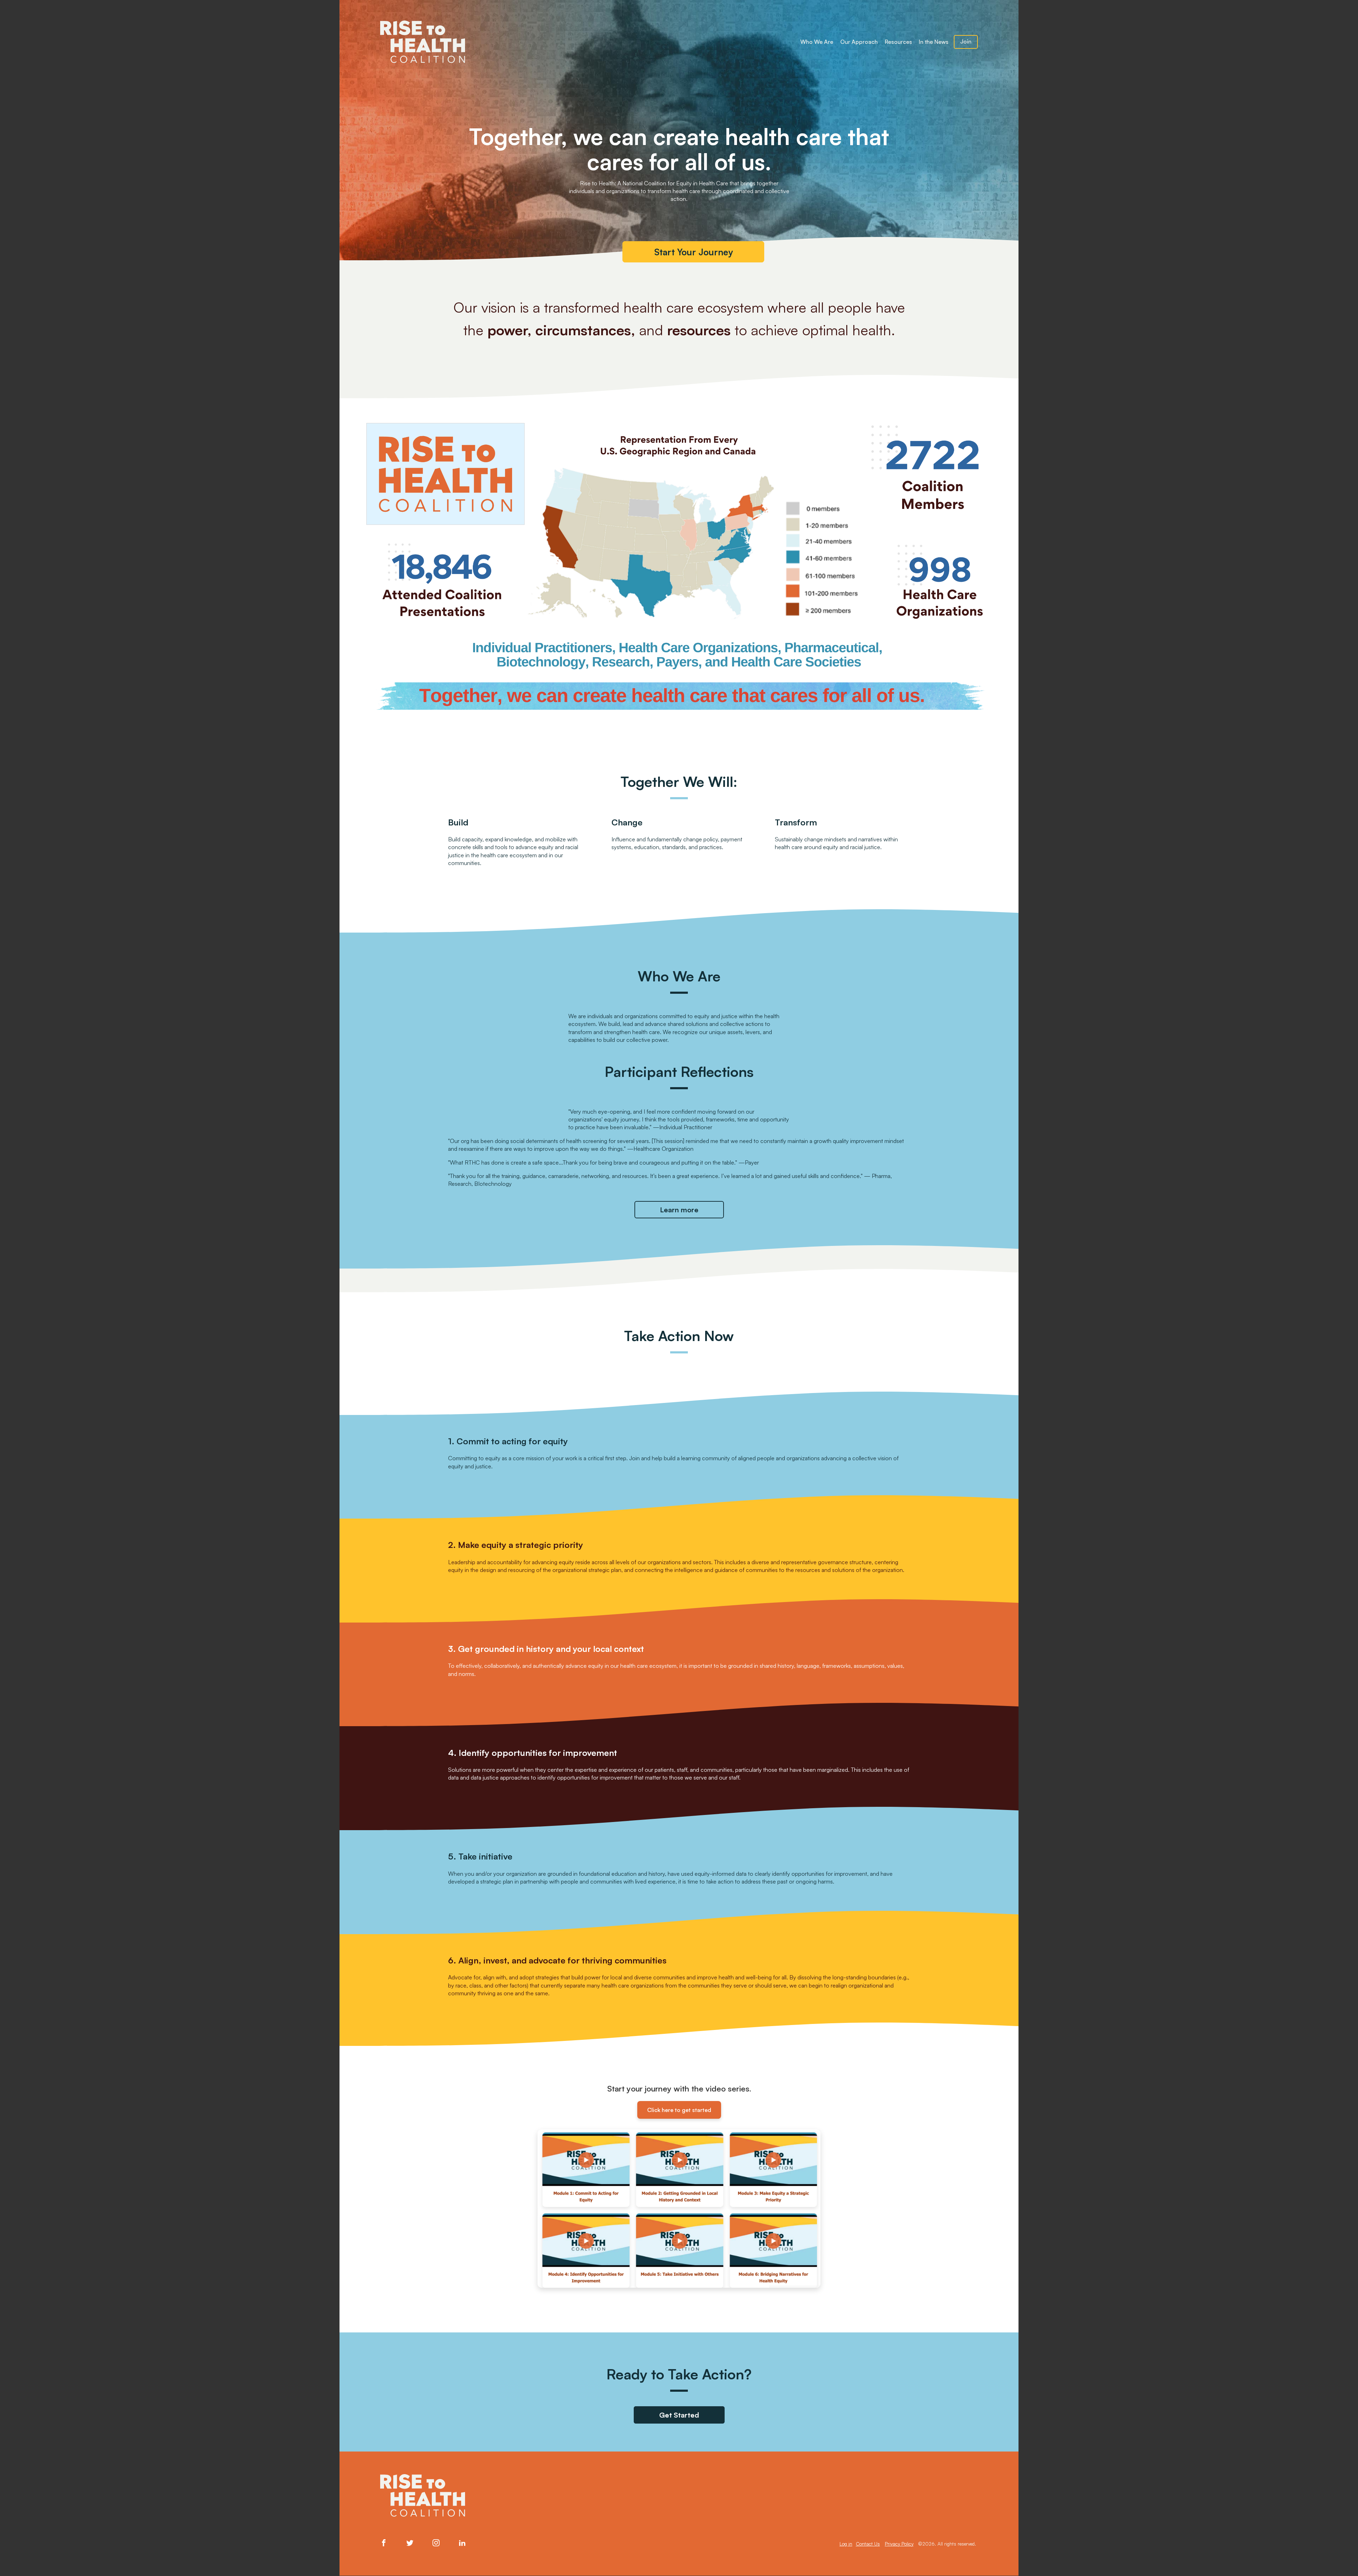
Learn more (679, 1210)
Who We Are (817, 42)
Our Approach (859, 42)
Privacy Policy (899, 2544)
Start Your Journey (693, 252)
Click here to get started (679, 2110)
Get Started (679, 2415)
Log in (846, 2544)
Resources (898, 42)
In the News (934, 42)
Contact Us (868, 2544)
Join (966, 42)
